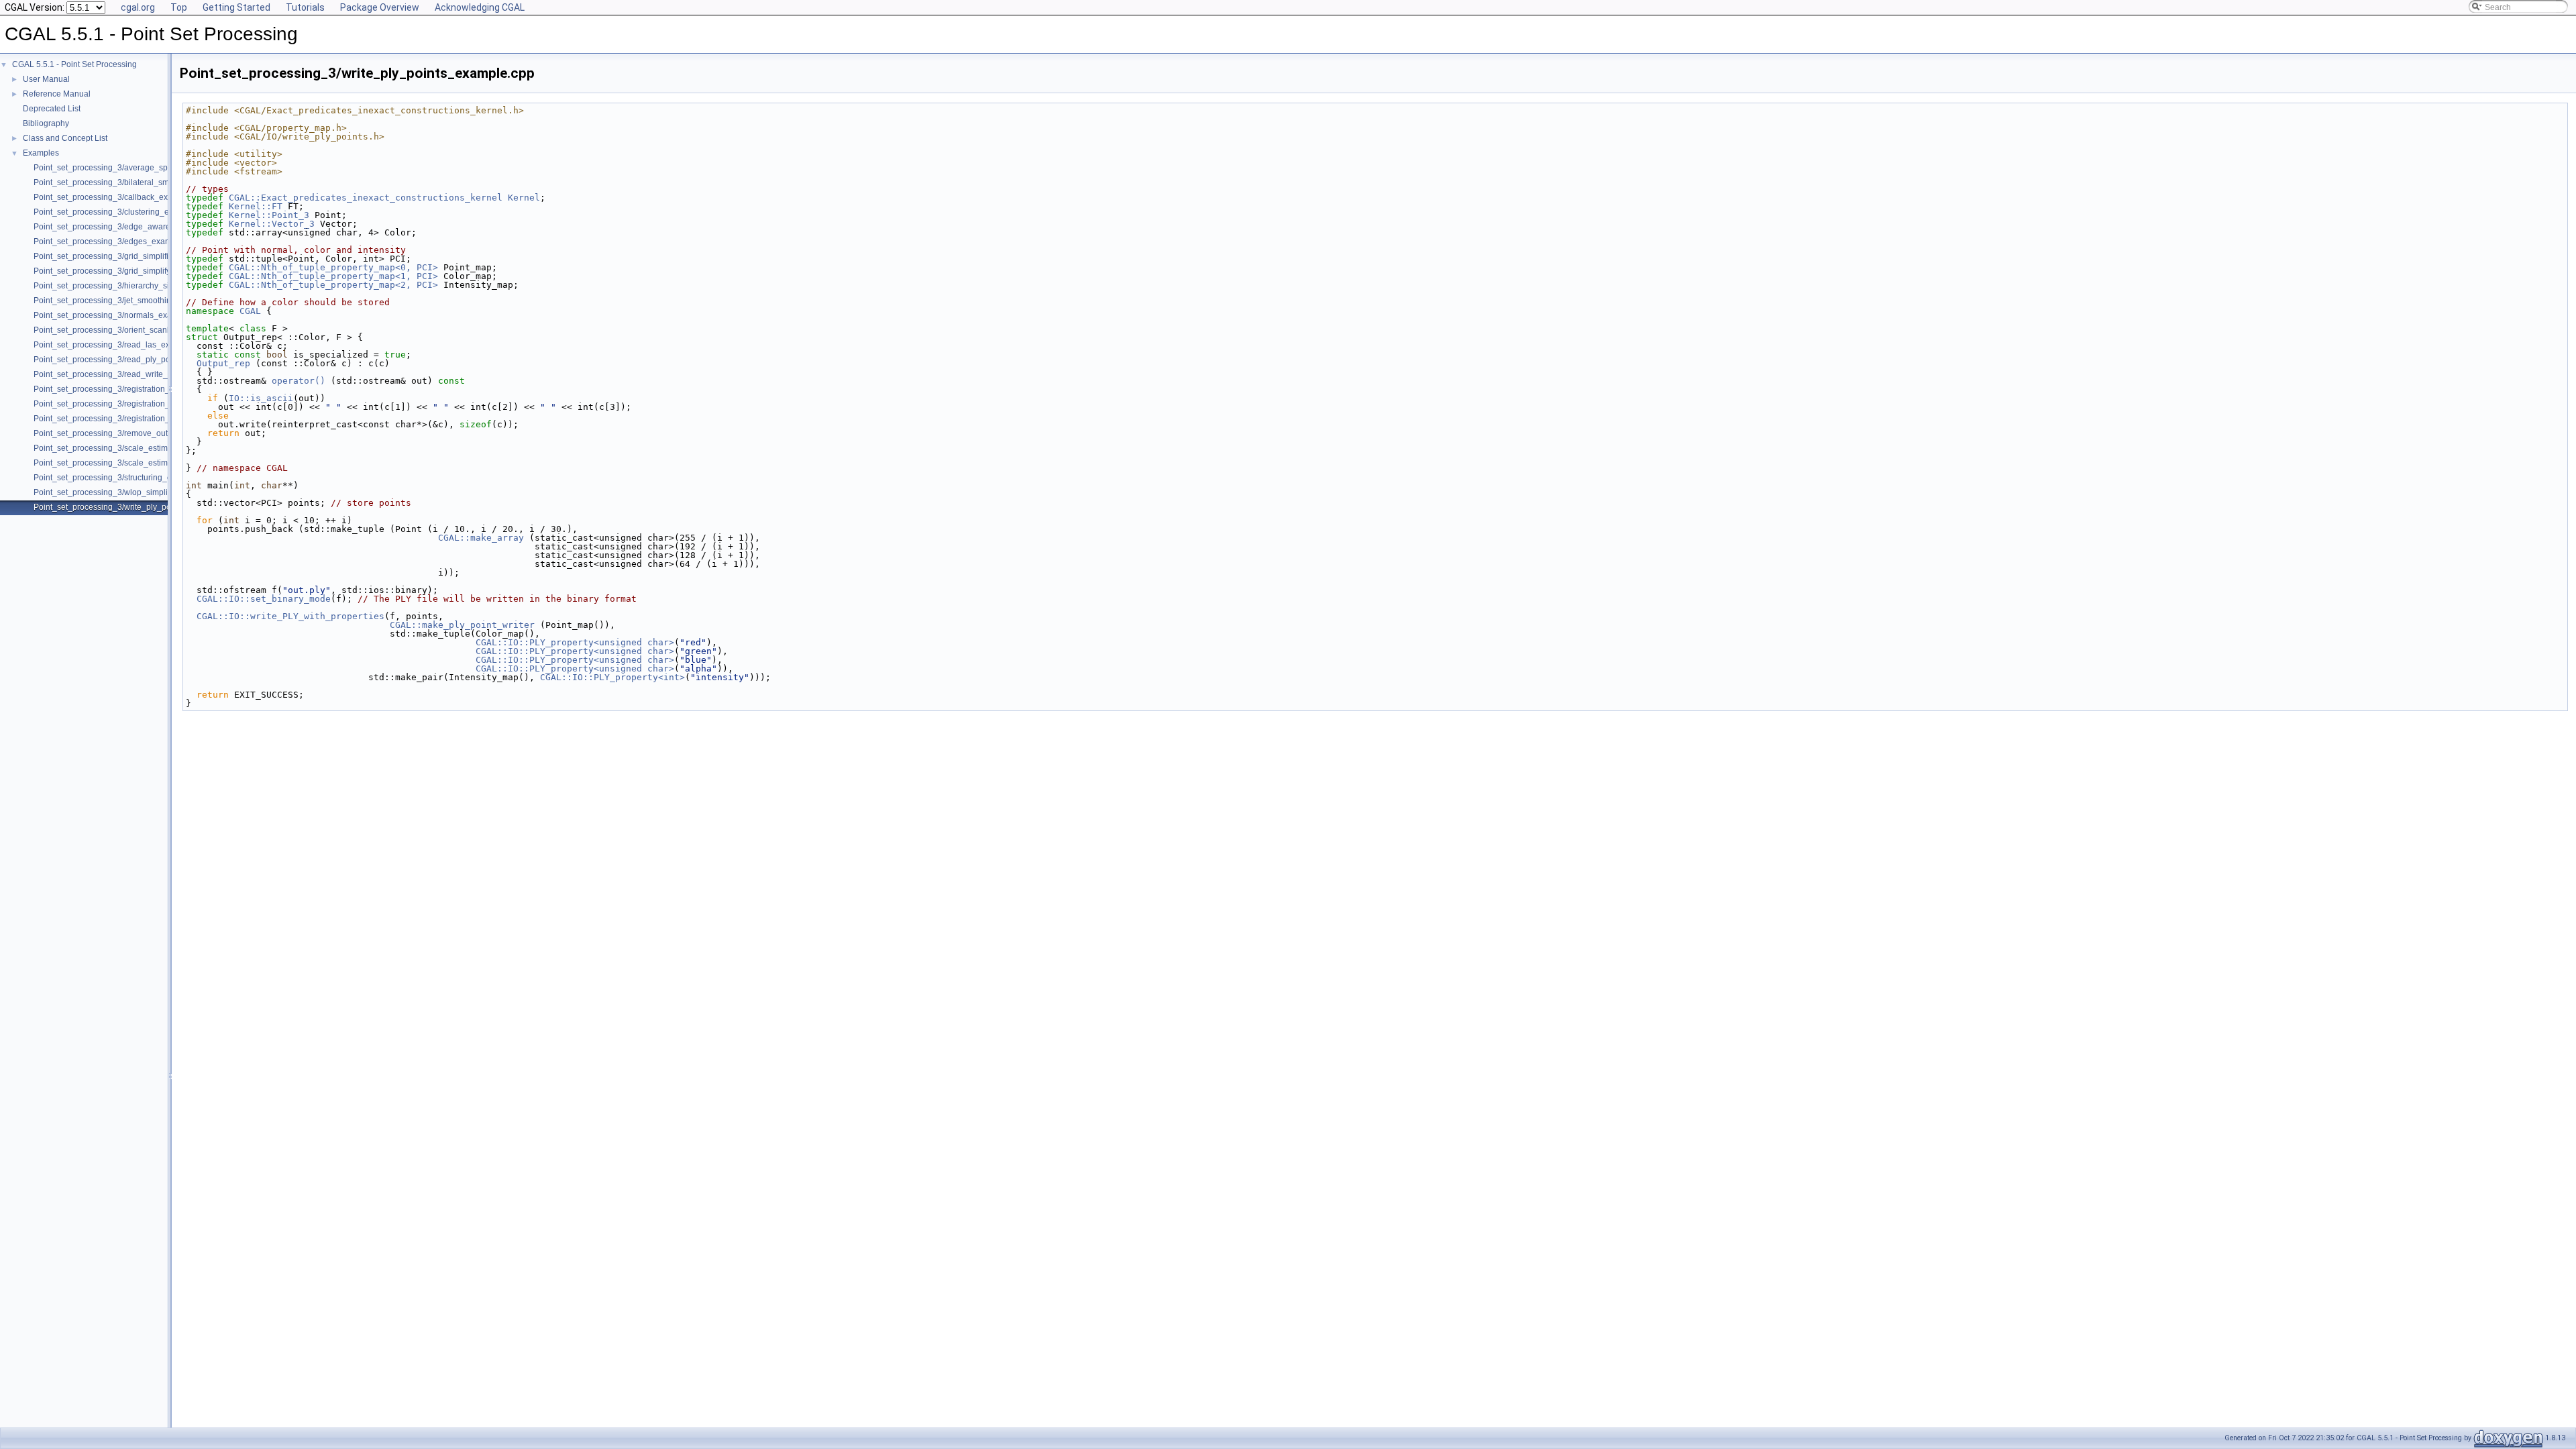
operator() (301, 381)
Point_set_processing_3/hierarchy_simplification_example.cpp (148, 286)
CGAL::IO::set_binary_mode (264, 599)
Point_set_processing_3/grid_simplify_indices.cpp (125, 271)
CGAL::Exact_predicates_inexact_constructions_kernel (366, 198)
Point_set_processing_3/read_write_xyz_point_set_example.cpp (152, 374)
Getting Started (236, 7)
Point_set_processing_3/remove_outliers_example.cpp (134, 433)
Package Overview (380, 7)
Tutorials (305, 7)
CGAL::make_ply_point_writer (462, 625)
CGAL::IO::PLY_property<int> (612, 677)
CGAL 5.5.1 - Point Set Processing (74, 64)
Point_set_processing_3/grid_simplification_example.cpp (138, 256)
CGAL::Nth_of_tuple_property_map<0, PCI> (333, 267)
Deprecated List (52, 109)
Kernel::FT (256, 206)
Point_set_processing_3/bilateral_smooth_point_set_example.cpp (154, 182)
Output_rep (223, 363)
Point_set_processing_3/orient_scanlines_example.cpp (135, 330)
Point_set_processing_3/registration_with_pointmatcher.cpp (143, 419)
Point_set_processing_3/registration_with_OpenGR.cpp (135, 389)
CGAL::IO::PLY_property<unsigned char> (575, 642)
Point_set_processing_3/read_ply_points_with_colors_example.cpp (157, 360)
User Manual (46, 79)
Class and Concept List (65, 138)
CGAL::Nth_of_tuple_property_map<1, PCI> (333, 276)
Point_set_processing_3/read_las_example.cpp (121, 345)
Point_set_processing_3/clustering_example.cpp (122, 212)
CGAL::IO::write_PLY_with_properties (290, 616)
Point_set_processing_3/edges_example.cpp (116, 241)
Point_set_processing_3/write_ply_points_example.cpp (135, 507)
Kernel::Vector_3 (272, 224)
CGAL (250, 311)
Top (179, 7)
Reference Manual (57, 94)
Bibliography (46, 123)
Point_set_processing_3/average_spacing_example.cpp (137, 168)
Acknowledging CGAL (480, 7)
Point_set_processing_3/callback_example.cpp (120, 197)
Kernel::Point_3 (269, 215)
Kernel (524, 198)
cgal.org (138, 7)
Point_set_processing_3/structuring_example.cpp (124, 478)
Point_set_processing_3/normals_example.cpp (119, 315)
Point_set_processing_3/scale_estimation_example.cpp (136, 463)
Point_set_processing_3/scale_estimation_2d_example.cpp (143, 448)
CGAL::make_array (481, 538)
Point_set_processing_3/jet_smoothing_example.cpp (130, 301)
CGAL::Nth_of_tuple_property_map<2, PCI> (333, 285)
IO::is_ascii (261, 398)
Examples (41, 153)
